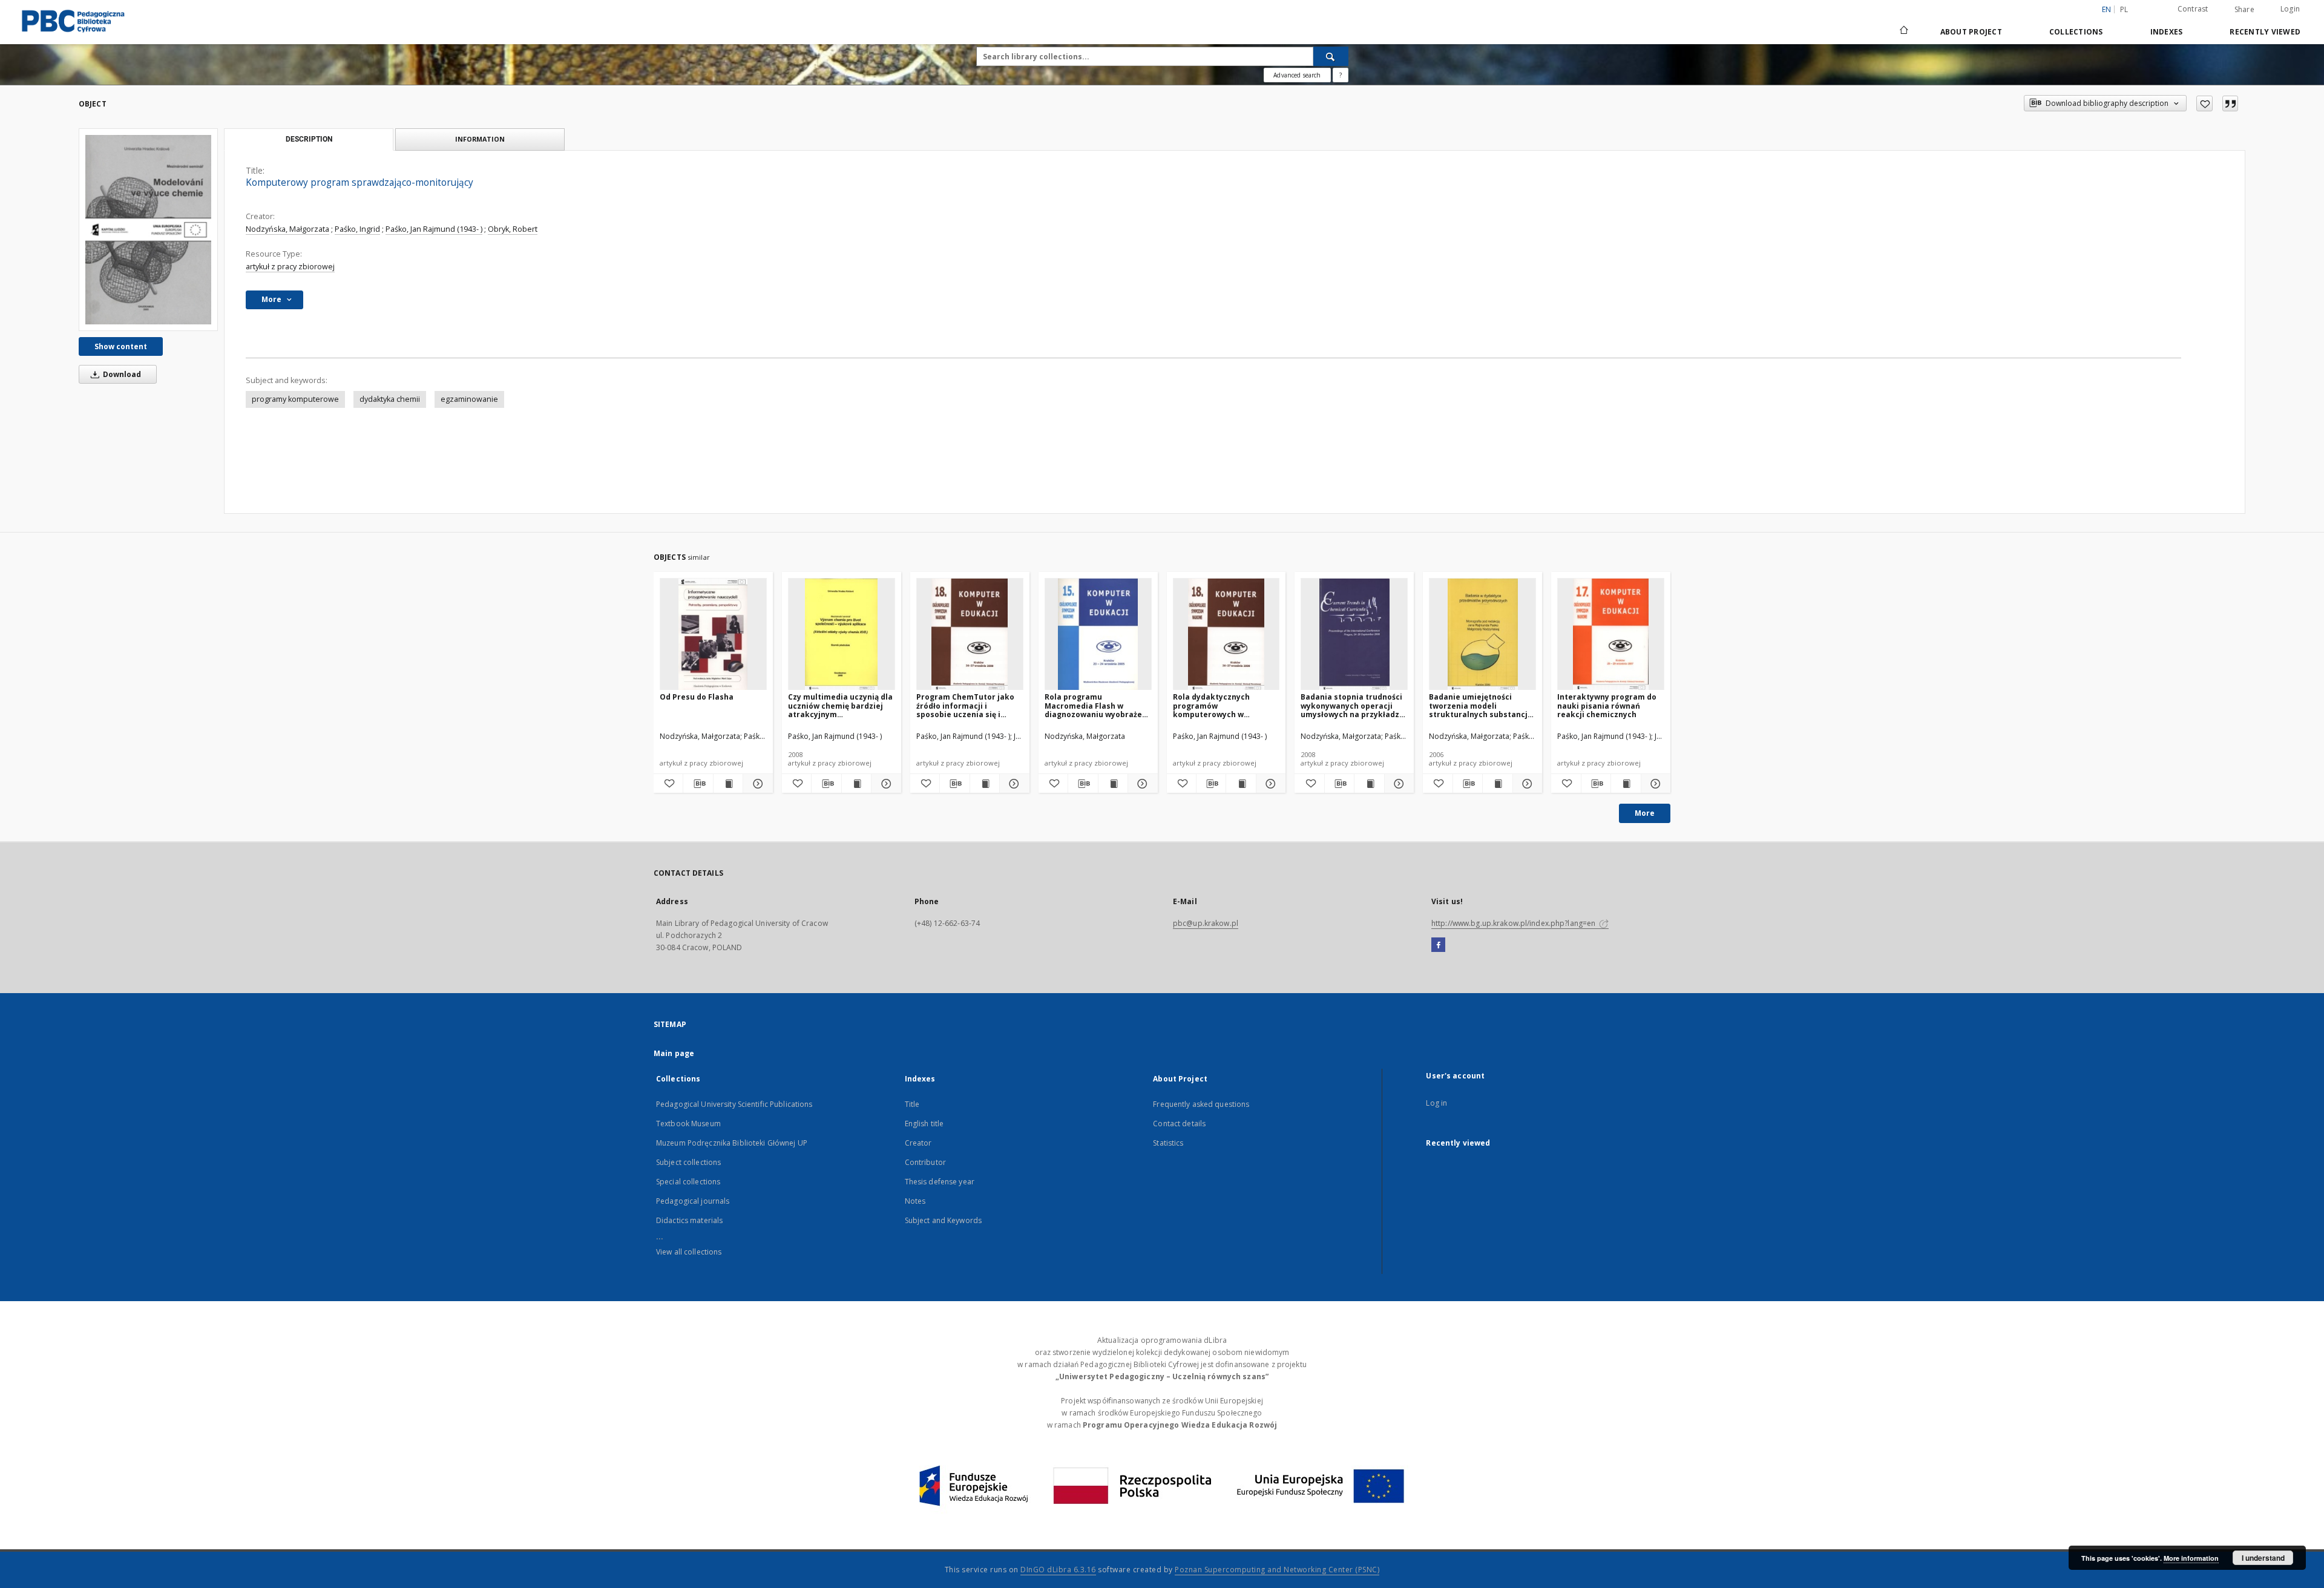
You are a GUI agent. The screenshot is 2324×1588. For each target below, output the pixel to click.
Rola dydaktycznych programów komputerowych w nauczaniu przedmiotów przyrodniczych (1219, 705)
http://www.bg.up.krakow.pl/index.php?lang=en (1514, 923)
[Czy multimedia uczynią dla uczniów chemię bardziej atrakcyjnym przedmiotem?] (842, 635)
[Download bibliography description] (698, 784)
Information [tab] (480, 139)
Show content (121, 346)
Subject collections (688, 1162)
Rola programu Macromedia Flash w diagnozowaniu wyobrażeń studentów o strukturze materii (1096, 705)
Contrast (2193, 9)
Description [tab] (309, 139)
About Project (1971, 32)
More (1645, 813)
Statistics (1168, 1143)
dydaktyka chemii (390, 399)
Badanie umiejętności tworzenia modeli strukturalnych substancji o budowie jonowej (1479, 705)
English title (924, 1124)
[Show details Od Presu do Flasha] (756, 784)
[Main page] (1903, 31)
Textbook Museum (688, 1124)
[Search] (1331, 56)
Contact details (1179, 1124)
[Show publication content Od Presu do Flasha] (728, 784)
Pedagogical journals (693, 1201)
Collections (2076, 32)
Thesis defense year (940, 1182)
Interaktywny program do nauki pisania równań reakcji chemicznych (1607, 705)
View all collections (689, 1252)
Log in (1436, 1103)
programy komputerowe (295, 399)
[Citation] (2230, 103)
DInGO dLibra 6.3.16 (1058, 1570)
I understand (2263, 1558)
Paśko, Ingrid (357, 229)
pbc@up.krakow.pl (1206, 923)
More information (2191, 1558)
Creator (918, 1143)
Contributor (925, 1162)
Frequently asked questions (1201, 1104)
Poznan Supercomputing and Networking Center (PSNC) (1277, 1570)
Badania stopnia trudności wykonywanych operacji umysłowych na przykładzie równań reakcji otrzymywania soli (1354, 705)
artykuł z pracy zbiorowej (290, 267)
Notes (915, 1201)
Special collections (688, 1182)
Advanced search (1297, 75)
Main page (674, 1053)
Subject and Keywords (943, 1220)
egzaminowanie (469, 399)
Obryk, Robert (513, 229)
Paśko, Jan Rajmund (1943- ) (434, 229)
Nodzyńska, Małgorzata (287, 229)
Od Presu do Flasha (697, 697)
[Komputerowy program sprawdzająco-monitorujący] (148, 229)
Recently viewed (2265, 32)
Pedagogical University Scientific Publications (734, 1104)
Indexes (2167, 32)
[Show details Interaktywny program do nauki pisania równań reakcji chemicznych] (1654, 784)
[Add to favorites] (2204, 103)
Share (2244, 10)
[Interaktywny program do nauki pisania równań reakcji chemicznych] (1611, 635)
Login (2290, 9)
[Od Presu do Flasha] (713, 635)
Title (912, 1104)
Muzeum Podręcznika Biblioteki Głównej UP (732, 1143)
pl (2124, 9)
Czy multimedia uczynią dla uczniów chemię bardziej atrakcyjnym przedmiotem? (840, 705)
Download (121, 374)
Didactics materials (689, 1220)
